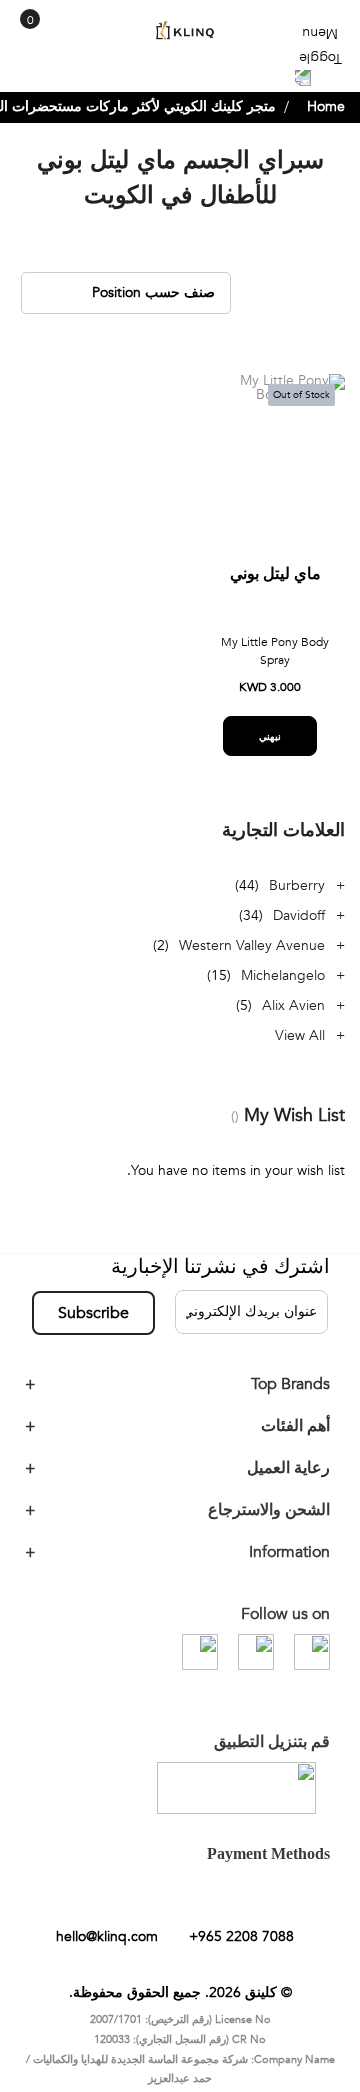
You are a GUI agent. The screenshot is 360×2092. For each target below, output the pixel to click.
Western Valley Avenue (252, 960)
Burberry (297, 900)
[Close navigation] (21, 20)
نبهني (270, 751)
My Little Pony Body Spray (275, 666)
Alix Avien (293, 1020)
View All (300, 1050)
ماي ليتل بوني (275, 589)
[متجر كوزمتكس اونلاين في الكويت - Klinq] (180, 30)
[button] (222, 411)
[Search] (57, 38)
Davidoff (299, 930)
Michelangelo (283, 990)
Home (326, 121)
